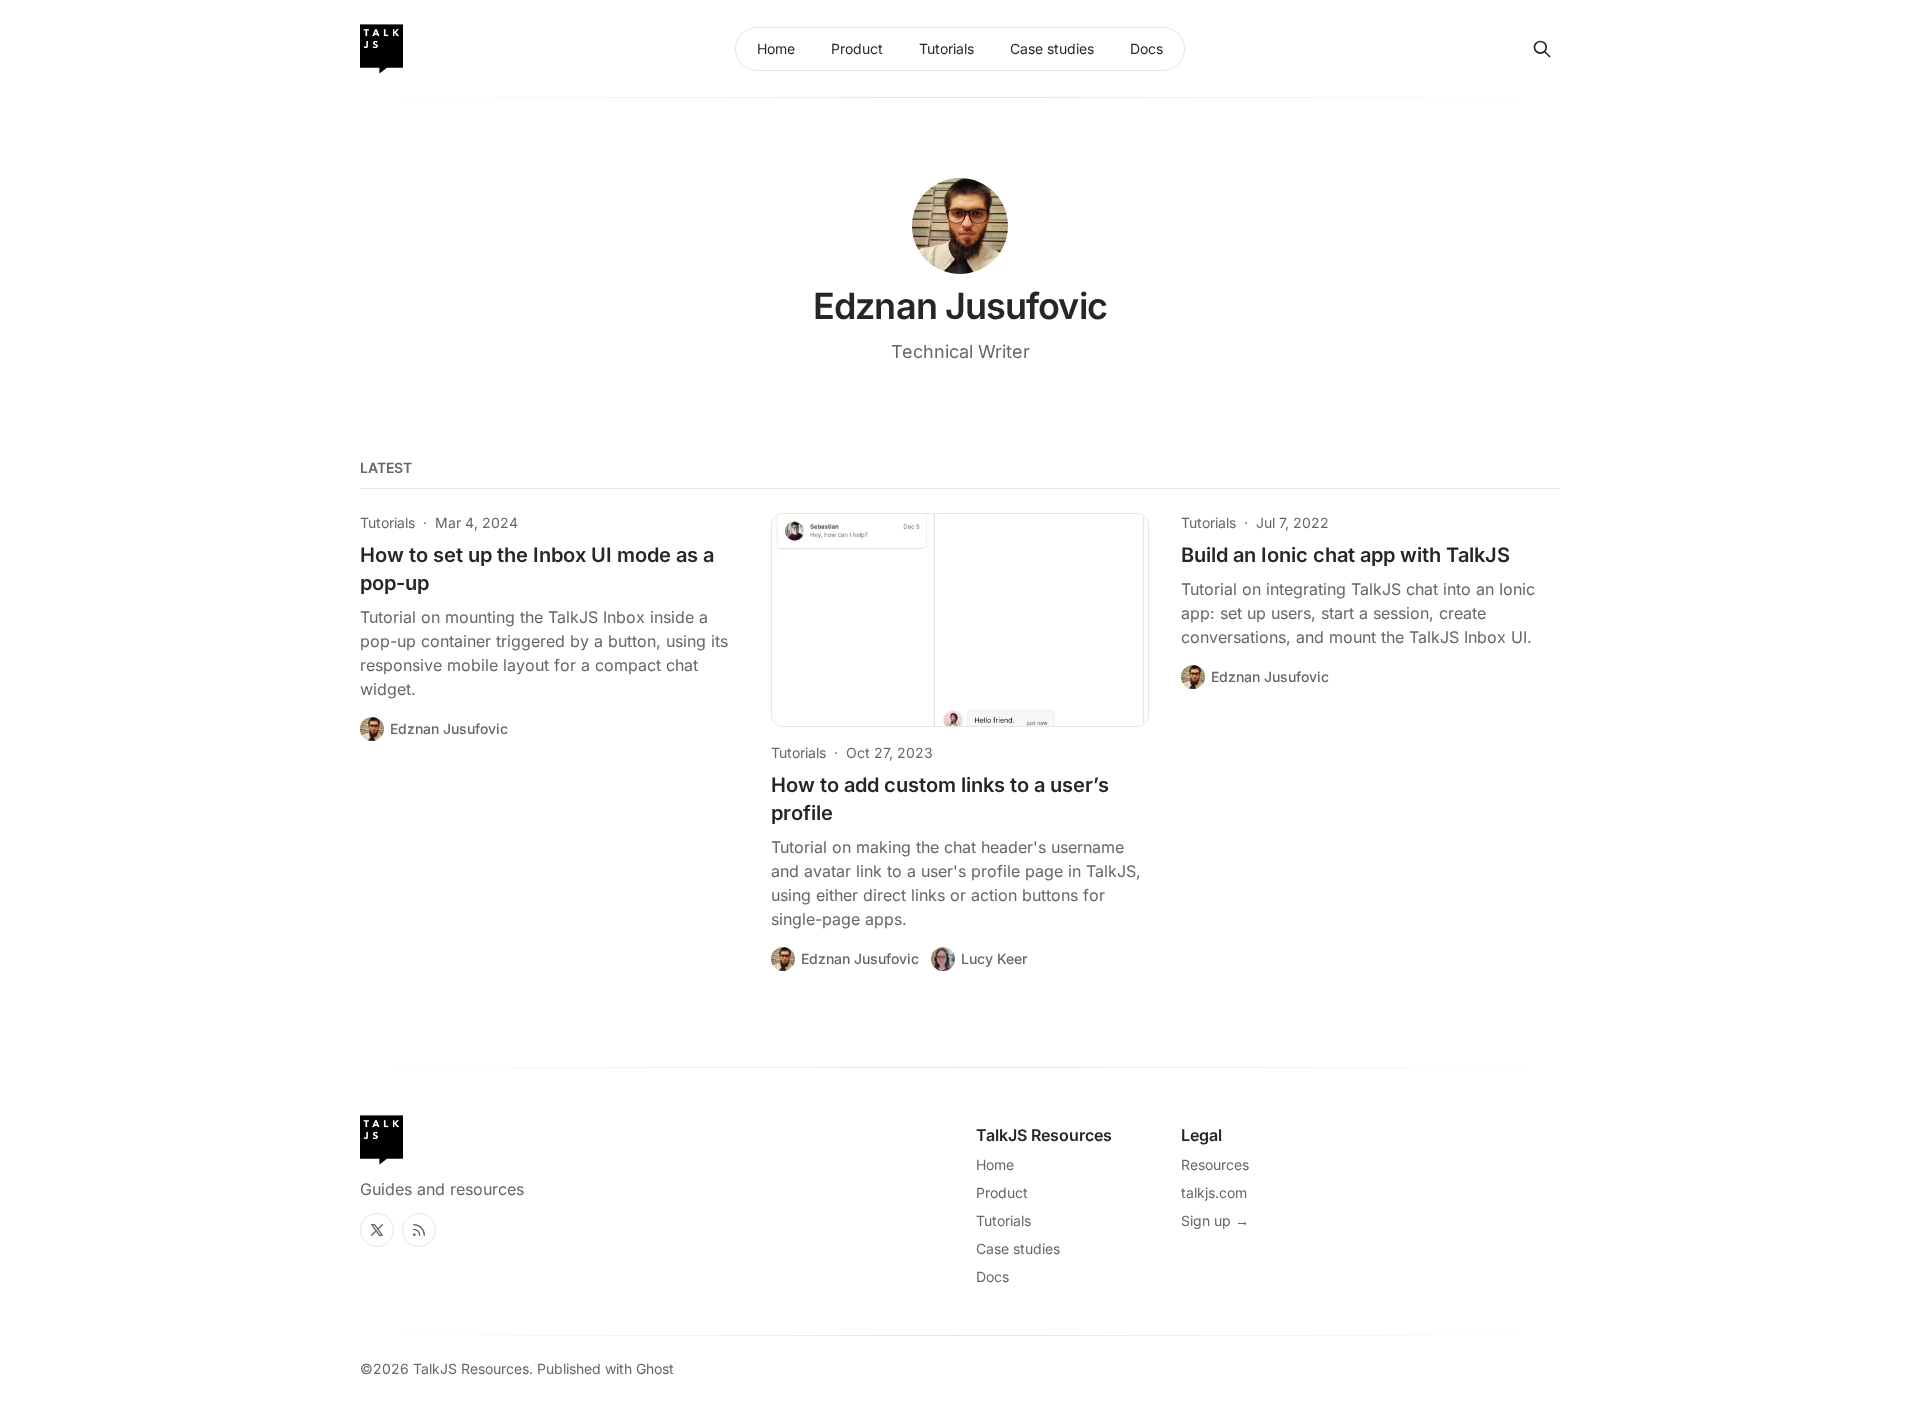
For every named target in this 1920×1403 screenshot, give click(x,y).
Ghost (655, 1368)
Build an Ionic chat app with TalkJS (1345, 555)
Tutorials (387, 522)
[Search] (1542, 49)
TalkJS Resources (471, 1368)
